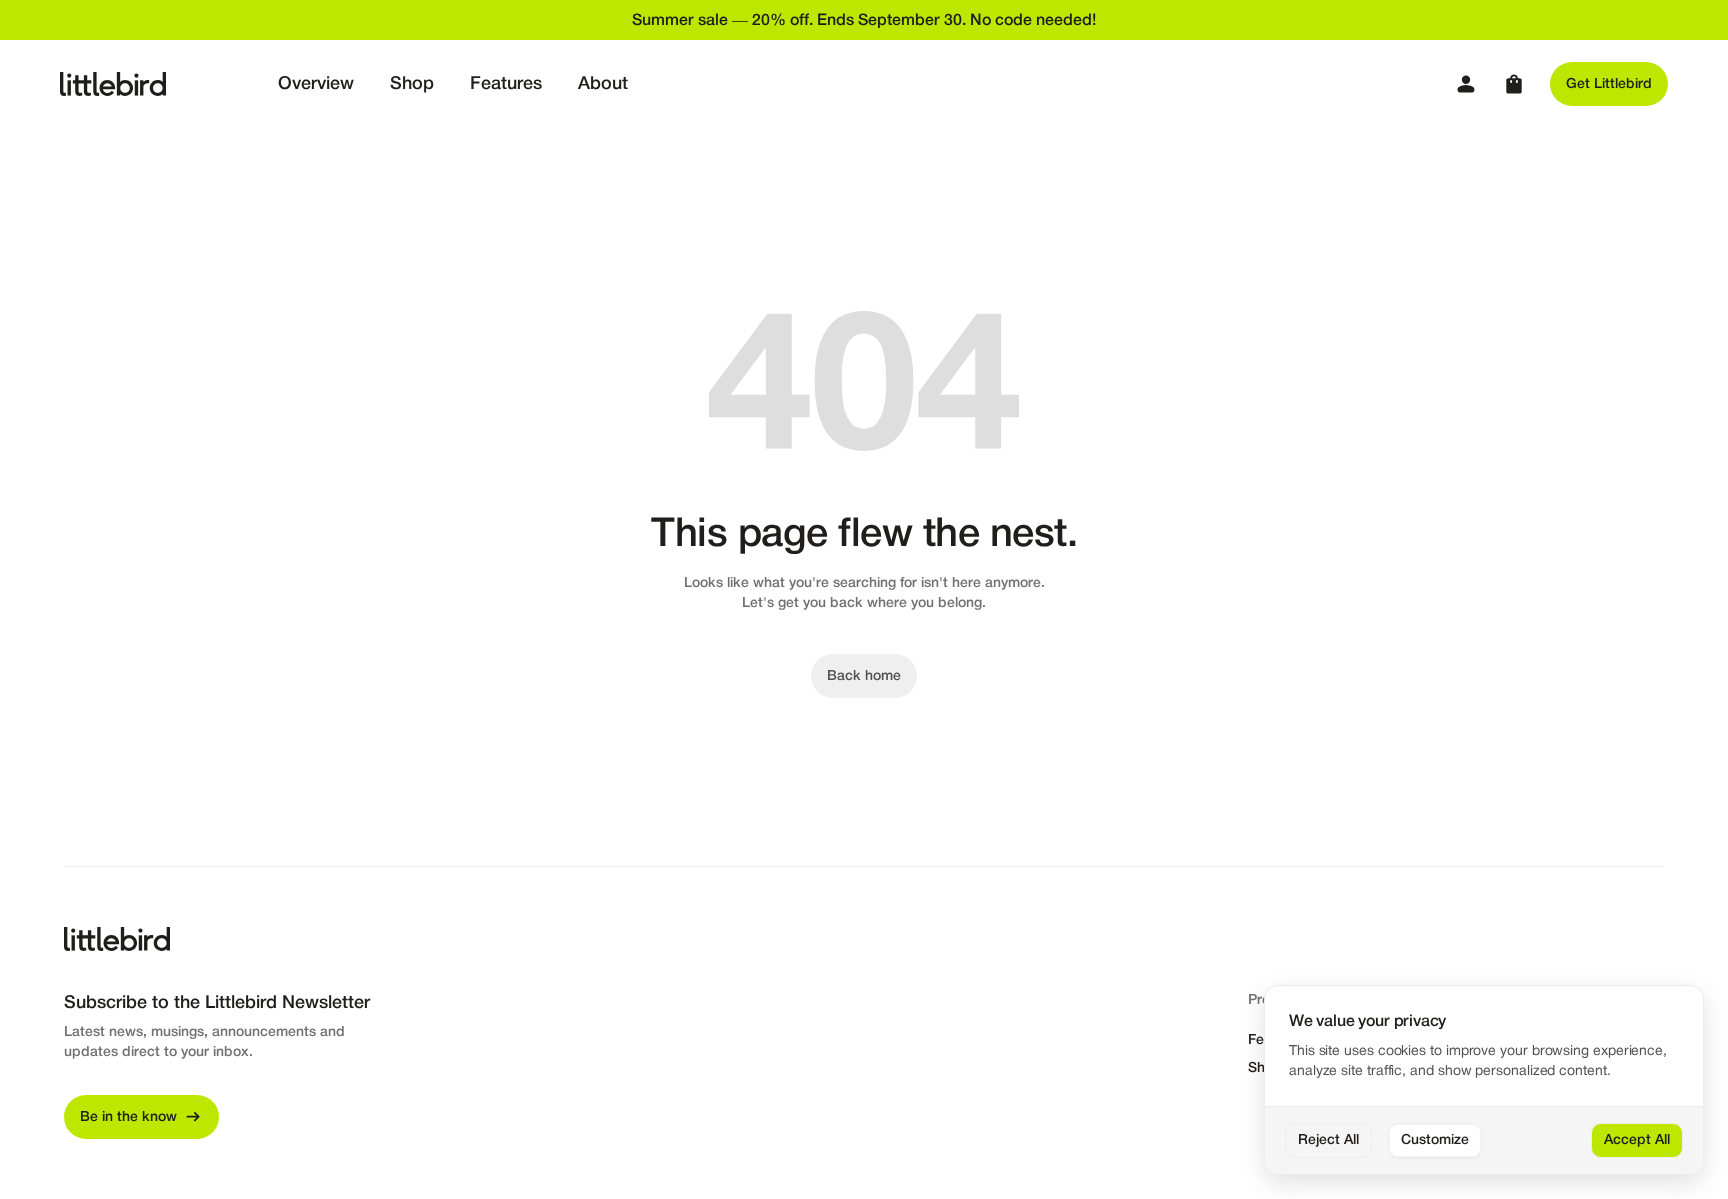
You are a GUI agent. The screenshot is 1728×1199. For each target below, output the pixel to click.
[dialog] (1484, 1080)
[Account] (1466, 84)
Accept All (1637, 1140)
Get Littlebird (1609, 84)
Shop (412, 84)
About (603, 84)
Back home (864, 676)
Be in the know (128, 1117)
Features (506, 84)
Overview (316, 84)
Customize (1435, 1140)
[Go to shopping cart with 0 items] (1514, 84)
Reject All (1328, 1140)
